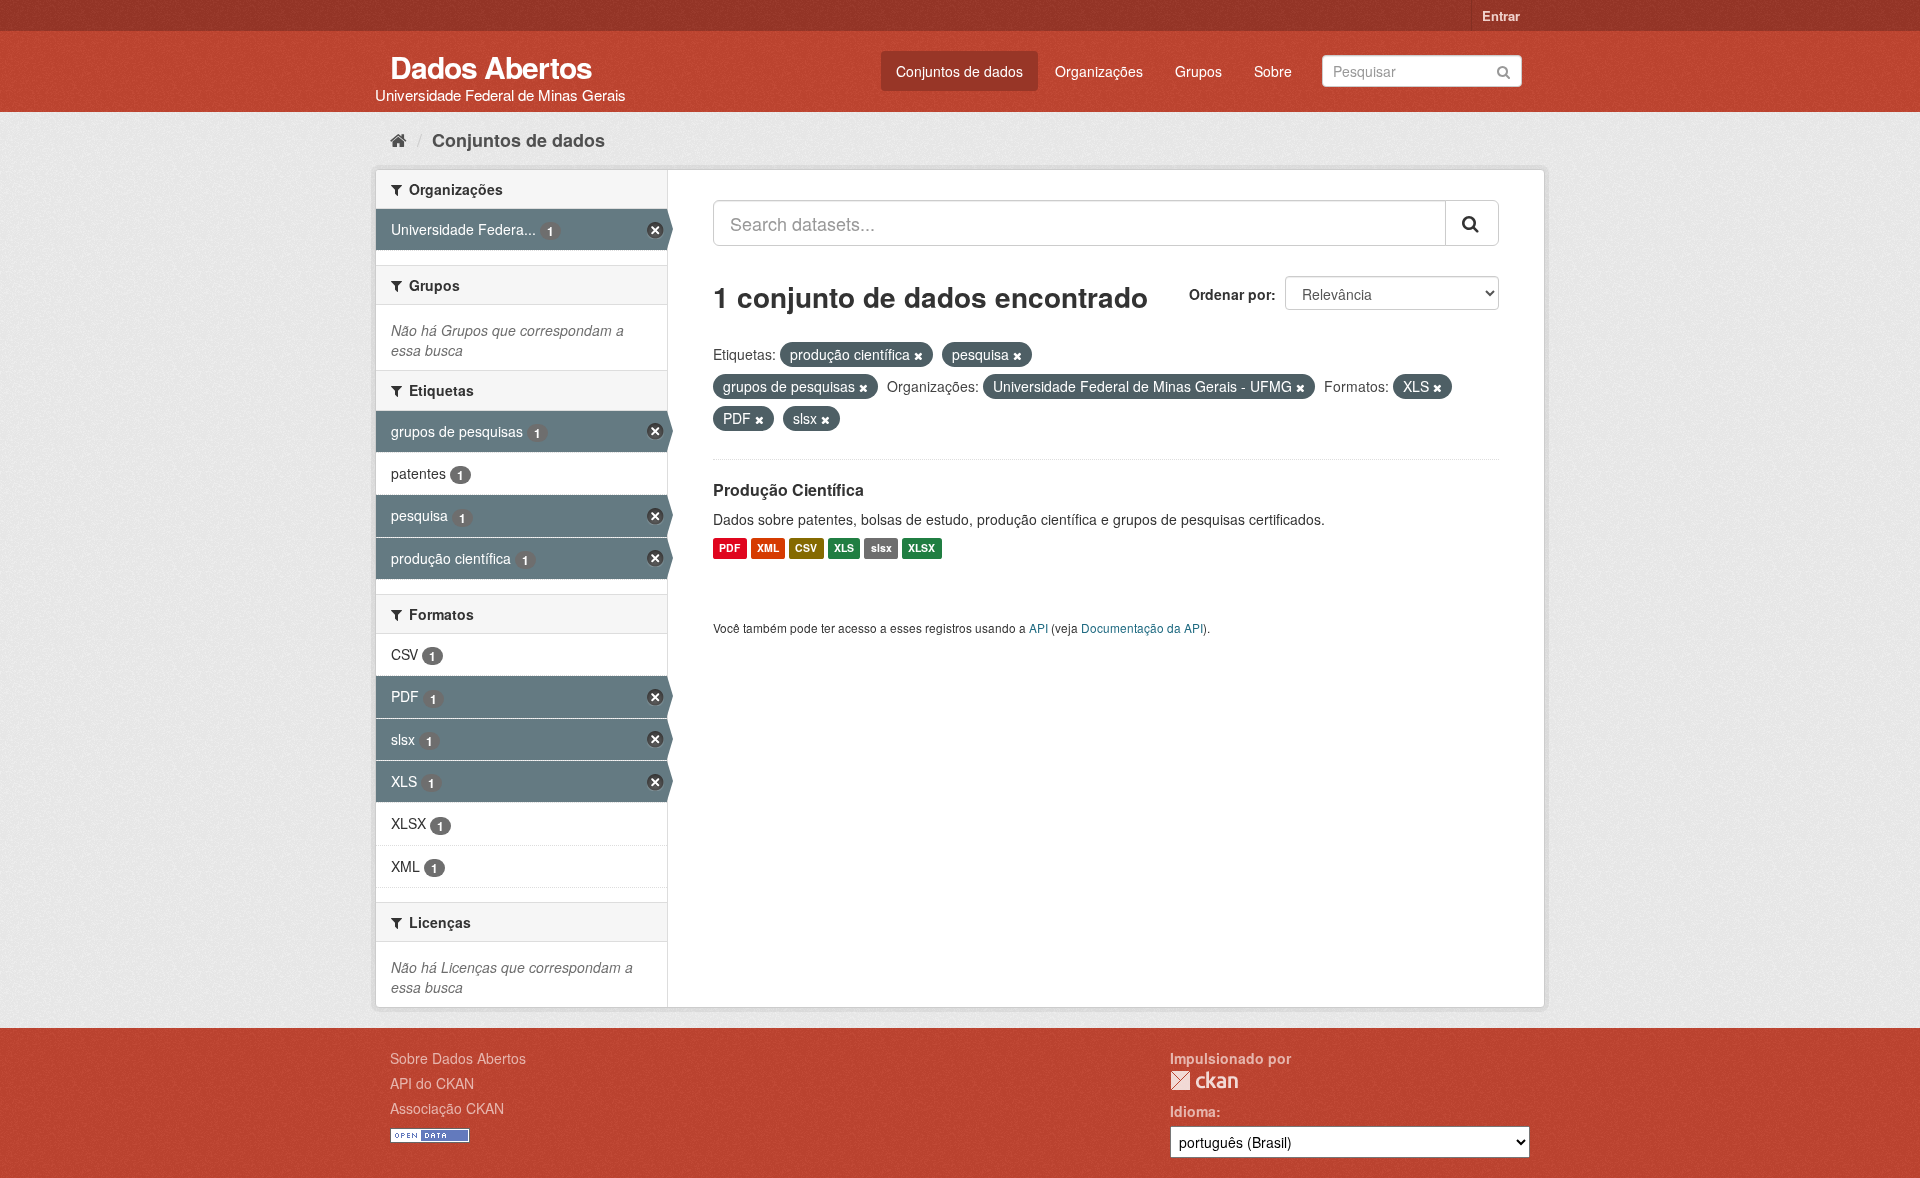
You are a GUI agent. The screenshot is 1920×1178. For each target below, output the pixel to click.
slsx (881, 548)
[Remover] (918, 355)
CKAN (1204, 1080)
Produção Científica (788, 489)
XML (768, 548)
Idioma (1193, 1111)
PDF (729, 548)
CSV (806, 548)
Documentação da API (1142, 627)
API (1038, 627)
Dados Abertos (491, 66)
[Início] (398, 139)
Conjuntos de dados (959, 71)
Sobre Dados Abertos (458, 1058)
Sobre (1273, 71)
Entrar (1501, 15)
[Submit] (1503, 69)
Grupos (1198, 71)
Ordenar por (1230, 294)
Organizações (1099, 71)
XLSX (921, 548)
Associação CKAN (447, 1108)
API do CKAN (432, 1083)
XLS (844, 548)
